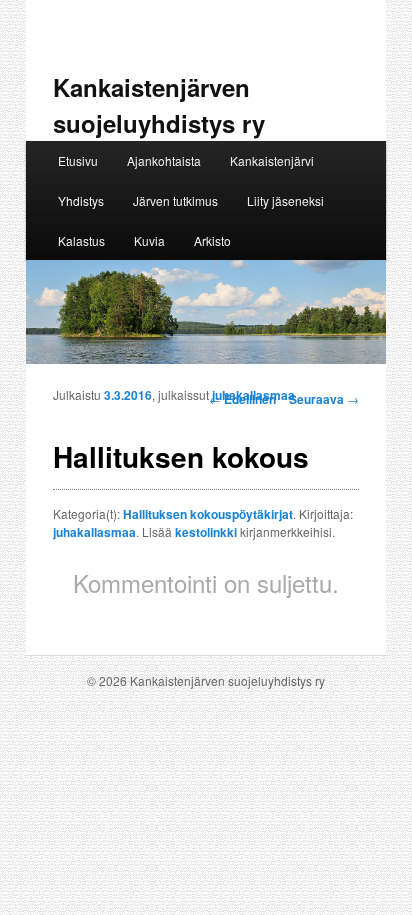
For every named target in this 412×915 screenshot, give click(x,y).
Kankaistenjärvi (272, 160)
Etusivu (78, 160)
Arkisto (212, 240)
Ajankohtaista (164, 160)
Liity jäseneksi (285, 200)
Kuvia (149, 240)
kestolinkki (206, 532)
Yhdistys (81, 200)
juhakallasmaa (253, 395)
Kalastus (81, 240)
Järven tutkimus (175, 200)
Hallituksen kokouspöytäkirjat (208, 514)
